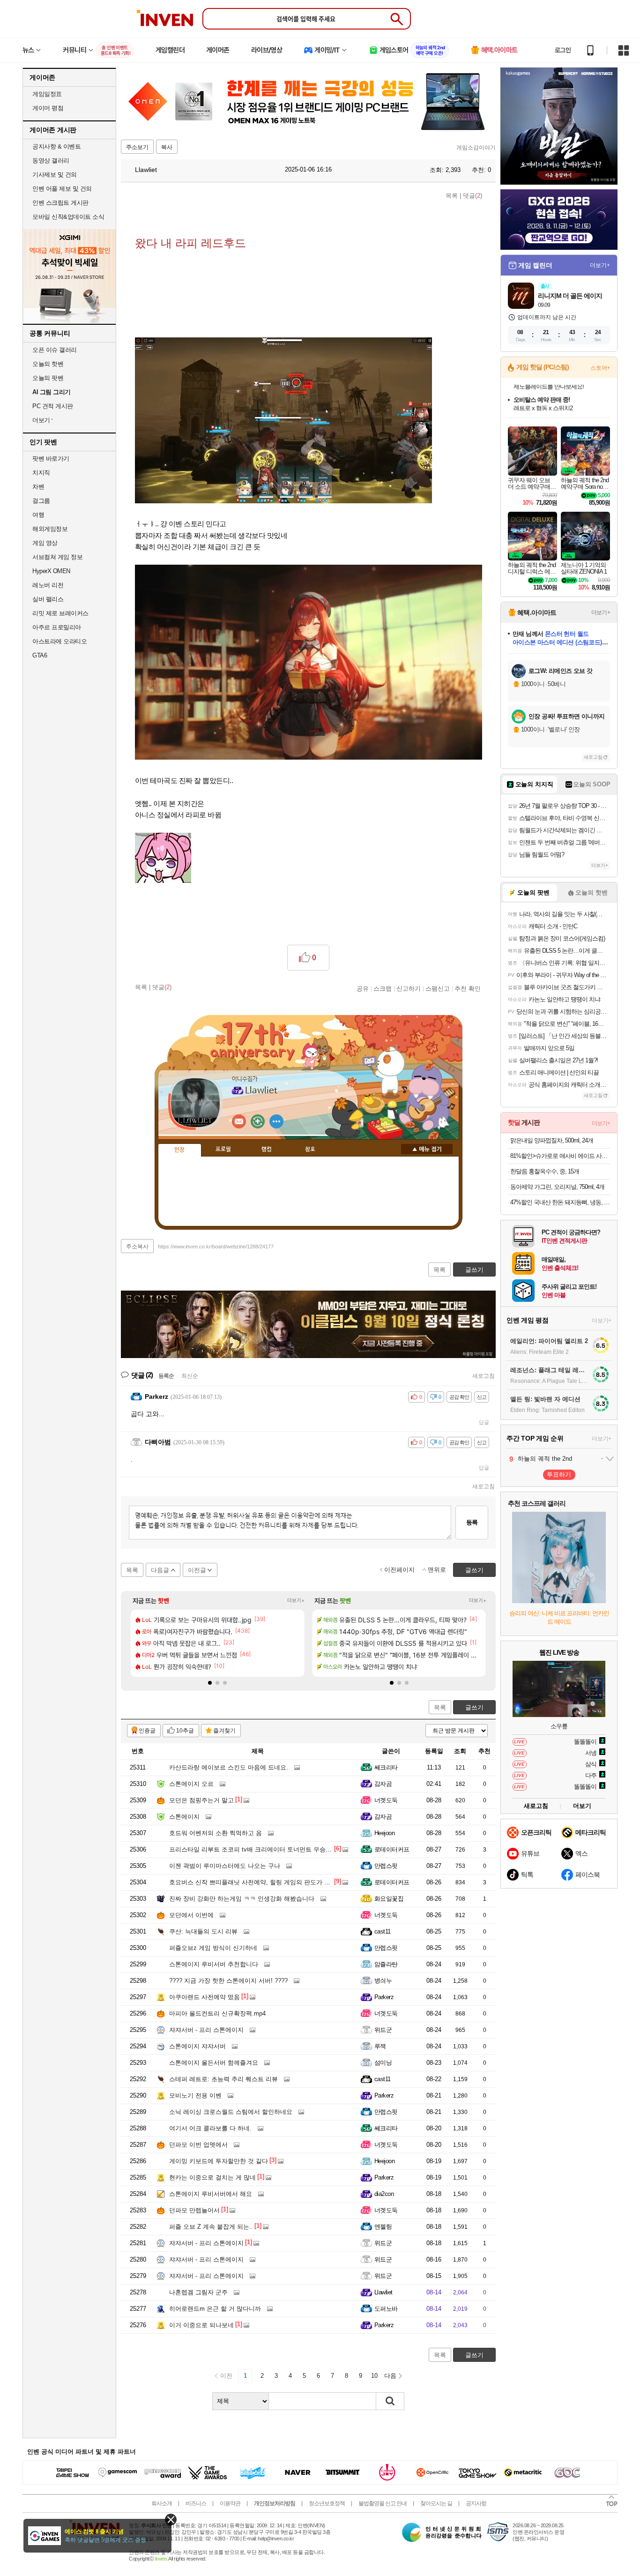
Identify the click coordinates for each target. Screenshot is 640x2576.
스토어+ (600, 368)
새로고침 (484, 1376)
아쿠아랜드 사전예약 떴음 (205, 1997)
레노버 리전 (48, 585)
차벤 (38, 487)
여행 (38, 515)
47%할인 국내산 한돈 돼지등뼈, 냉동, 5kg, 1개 (560, 1202)
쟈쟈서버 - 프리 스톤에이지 (206, 2030)
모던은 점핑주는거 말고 (201, 1800)
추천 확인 (468, 988)
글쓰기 (474, 1707)
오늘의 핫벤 (48, 364)
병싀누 (383, 1981)
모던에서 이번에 (191, 1915)
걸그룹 (41, 501)
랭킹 (267, 1150)
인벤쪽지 (239, 1121)
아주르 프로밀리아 (57, 627)
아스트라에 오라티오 (60, 641)
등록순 (166, 1376)
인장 (179, 1150)
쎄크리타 (386, 1767)
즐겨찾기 (224, 1731)
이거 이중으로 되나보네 (201, 2325)
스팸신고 (438, 988)
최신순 (190, 1376)
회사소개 (162, 2503)
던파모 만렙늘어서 (194, 2210)
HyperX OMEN (51, 571)
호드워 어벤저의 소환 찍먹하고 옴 (216, 1833)
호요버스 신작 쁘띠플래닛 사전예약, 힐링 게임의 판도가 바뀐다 (256, 1882)
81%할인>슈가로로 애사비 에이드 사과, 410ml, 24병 (560, 1156)
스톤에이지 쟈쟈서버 (197, 2046)
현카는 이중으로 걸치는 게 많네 (212, 2177)
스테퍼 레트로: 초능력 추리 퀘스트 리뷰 (223, 2079)
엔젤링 (383, 2227)
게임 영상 (45, 543)
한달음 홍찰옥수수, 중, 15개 (545, 1171)
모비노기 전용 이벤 (195, 2095)
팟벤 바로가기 (51, 459)
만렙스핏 (386, 1866)
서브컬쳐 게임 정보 (57, 557)
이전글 (197, 1570)
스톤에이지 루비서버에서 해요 (211, 2194)
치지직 (41, 473)
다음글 (160, 1570)
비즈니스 (196, 2503)
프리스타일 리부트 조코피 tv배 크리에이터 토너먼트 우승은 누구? (259, 1849)
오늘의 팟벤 (48, 378)
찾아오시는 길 (436, 2503)
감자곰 (383, 1784)
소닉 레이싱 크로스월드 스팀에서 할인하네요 (231, 2112)
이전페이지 (399, 1570)
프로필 (223, 1150)
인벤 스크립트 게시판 (60, 203)
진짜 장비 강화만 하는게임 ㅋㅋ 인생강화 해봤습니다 (242, 1899)
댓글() (473, 196)
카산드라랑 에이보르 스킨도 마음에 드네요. (229, 1767)
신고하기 (409, 988)
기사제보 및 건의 (55, 175)
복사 (167, 147)
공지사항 (476, 2503)
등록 (472, 1522)
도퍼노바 (386, 2309)
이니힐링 (258, 1121)
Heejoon (384, 1833)
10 (374, 2376)
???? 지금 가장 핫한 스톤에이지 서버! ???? (228, 1981)
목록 (452, 196)
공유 (363, 988)
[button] (210, 1683)
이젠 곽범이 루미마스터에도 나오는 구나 (225, 1866)
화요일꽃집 (389, 1899)
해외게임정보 (50, 529)
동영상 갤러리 (51, 161)
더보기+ (296, 1600)
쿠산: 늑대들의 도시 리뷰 (203, 1931)
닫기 (171, 2520)
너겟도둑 (386, 1800)
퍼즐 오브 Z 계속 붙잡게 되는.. (211, 2227)
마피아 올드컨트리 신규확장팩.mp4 (217, 2013)
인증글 (147, 1731)
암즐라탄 (386, 1964)
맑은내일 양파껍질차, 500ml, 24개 (552, 1140)
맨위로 (437, 1570)
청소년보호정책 (327, 2503)
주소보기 (137, 147)
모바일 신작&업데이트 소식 (68, 217)
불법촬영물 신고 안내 (383, 2503)
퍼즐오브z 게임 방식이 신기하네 (213, 1948)
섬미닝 (383, 2063)
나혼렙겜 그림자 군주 (198, 2292)
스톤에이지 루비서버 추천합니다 (214, 1964)
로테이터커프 (392, 1849)
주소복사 (137, 1247)
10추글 (185, 1731)
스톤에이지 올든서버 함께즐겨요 (214, 2063)
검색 (390, 2401)
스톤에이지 (184, 1817)
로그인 (563, 50)
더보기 (276, 1121)
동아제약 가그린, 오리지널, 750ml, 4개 (557, 1187)
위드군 (383, 2030)
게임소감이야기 (476, 148)
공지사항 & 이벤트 (56, 146)
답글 (484, 1422)
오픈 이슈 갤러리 (55, 350)
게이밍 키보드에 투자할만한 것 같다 (219, 2161)
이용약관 (230, 2503)
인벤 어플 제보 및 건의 (62, 189)
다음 (390, 2376)
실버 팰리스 (48, 599)
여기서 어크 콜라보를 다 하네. (210, 2128)
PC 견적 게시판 (53, 406)
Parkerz (384, 1997)
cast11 (383, 1931)
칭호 (310, 1150)
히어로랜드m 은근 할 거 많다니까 (215, 2309)
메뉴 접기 (427, 1149)
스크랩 (383, 988)
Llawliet (145, 170)
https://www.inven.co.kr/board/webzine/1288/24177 (216, 1247)
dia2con (384, 2194)
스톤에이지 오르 (191, 1784)
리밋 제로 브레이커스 (60, 613)
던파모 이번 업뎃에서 (198, 2145)
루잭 (380, 2046)
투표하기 (559, 1475)
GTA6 (40, 655)
